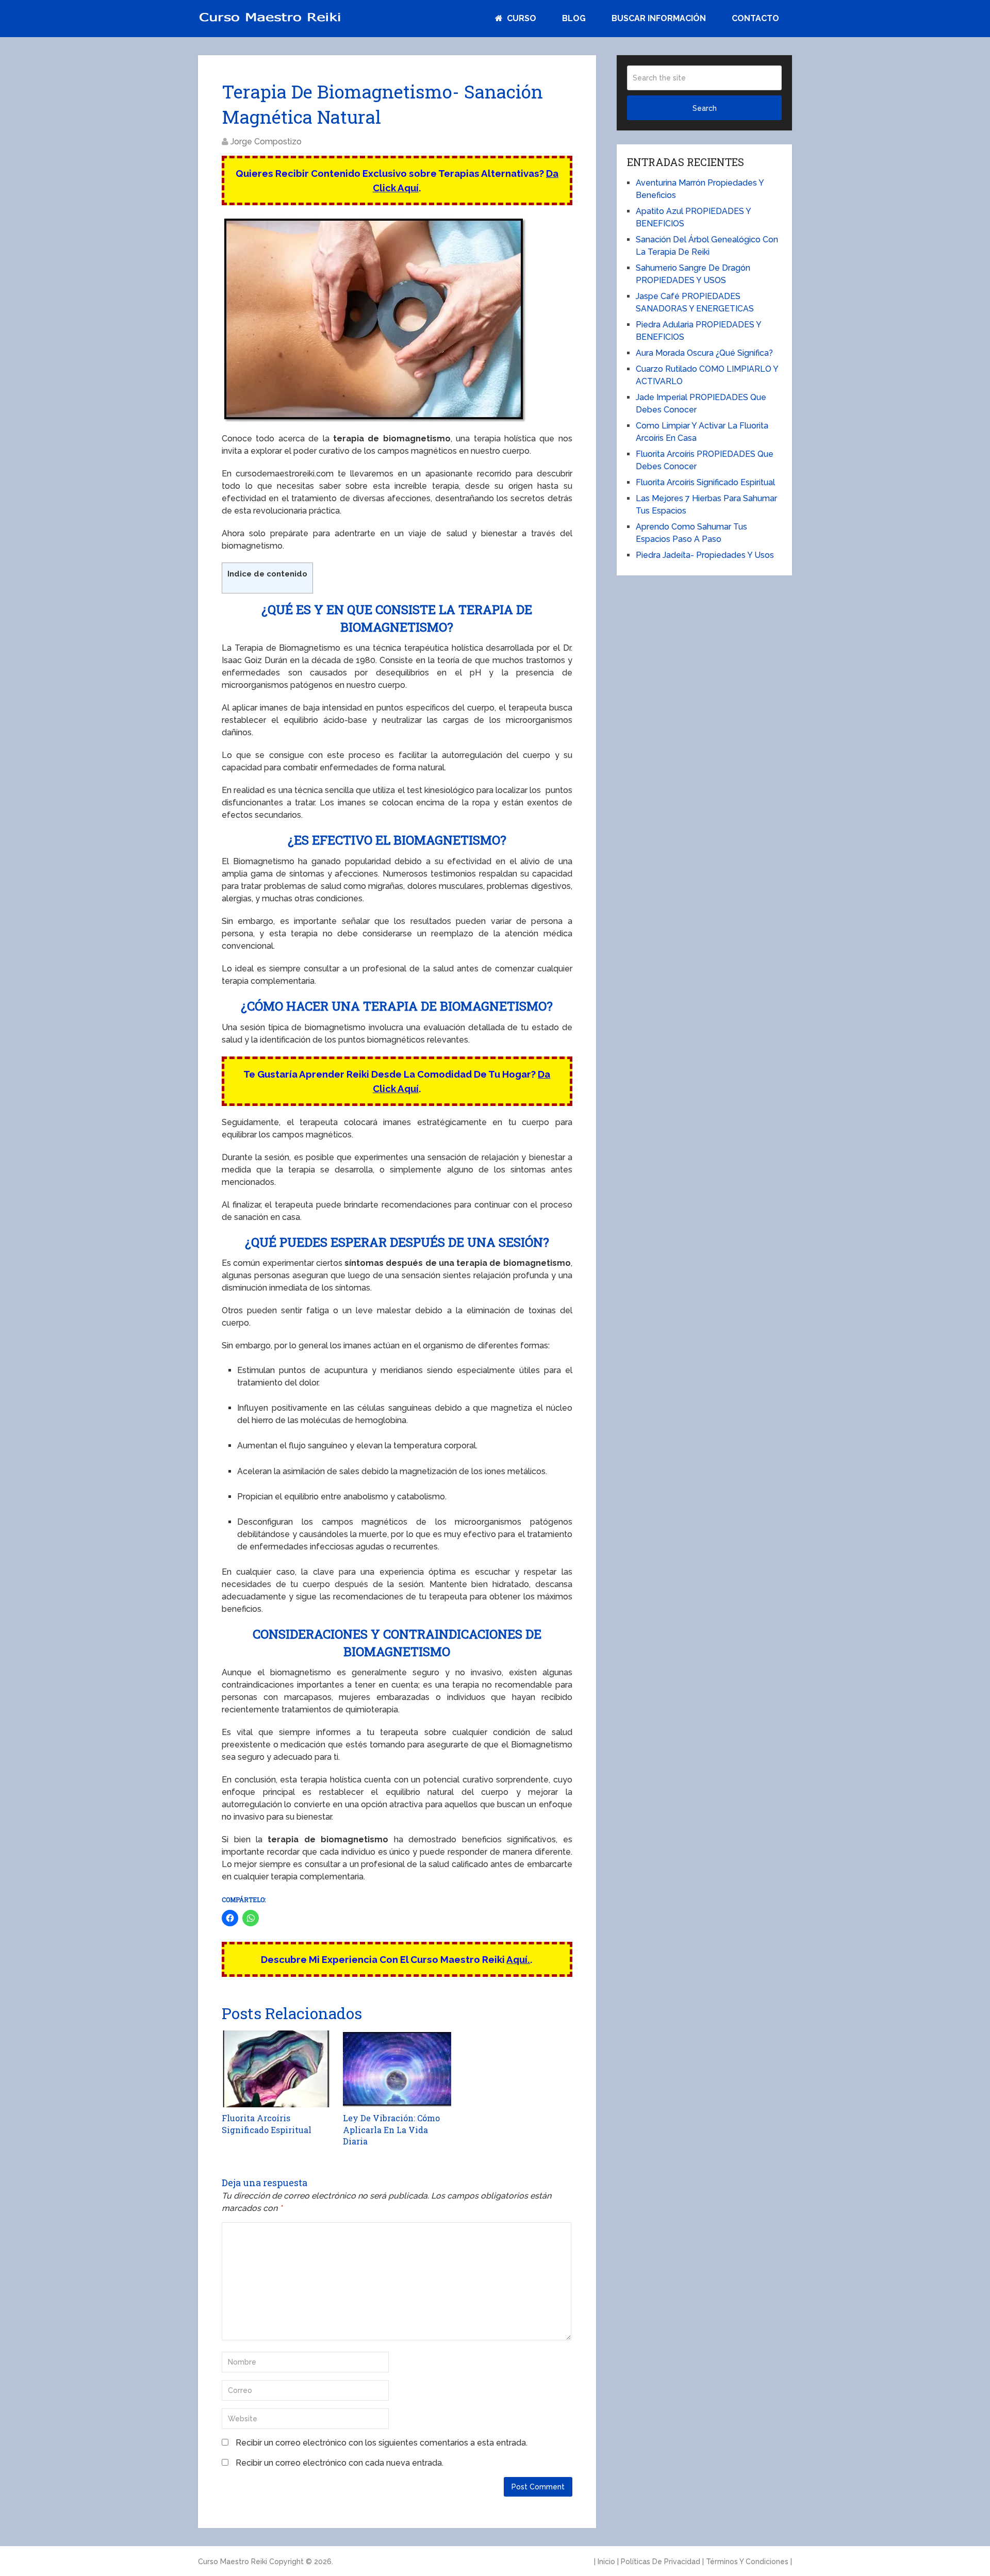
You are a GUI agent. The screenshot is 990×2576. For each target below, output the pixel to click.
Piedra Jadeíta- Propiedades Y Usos (705, 555)
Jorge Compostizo (266, 142)
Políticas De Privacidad (661, 2562)
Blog (574, 18)
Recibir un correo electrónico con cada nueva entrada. (340, 2463)
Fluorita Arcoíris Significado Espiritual (705, 482)
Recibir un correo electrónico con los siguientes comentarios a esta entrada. (382, 2443)
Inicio (606, 2562)
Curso (521, 18)
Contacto (755, 18)
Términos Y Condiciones (747, 2562)
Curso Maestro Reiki (233, 2562)
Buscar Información (659, 18)
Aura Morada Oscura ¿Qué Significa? (704, 353)
